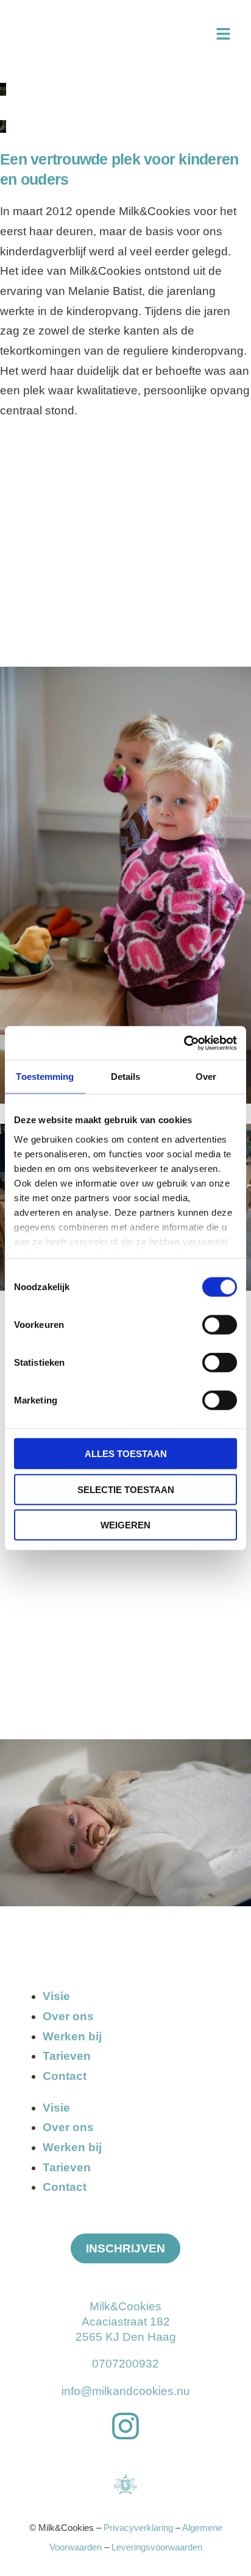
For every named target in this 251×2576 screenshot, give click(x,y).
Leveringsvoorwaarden (157, 2547)
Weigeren (125, 1525)
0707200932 (125, 2364)
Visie (56, 1996)
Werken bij (72, 2036)
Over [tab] (206, 1077)
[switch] (220, 1325)
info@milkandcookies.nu (126, 2391)
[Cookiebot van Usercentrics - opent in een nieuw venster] (184, 1043)
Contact (65, 2076)
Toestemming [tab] (45, 1077)
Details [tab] (126, 1077)
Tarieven (67, 2056)
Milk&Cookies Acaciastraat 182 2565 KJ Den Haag (126, 2322)
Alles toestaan (126, 1454)
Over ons (68, 2016)
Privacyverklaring (138, 2528)
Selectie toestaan (126, 1489)
